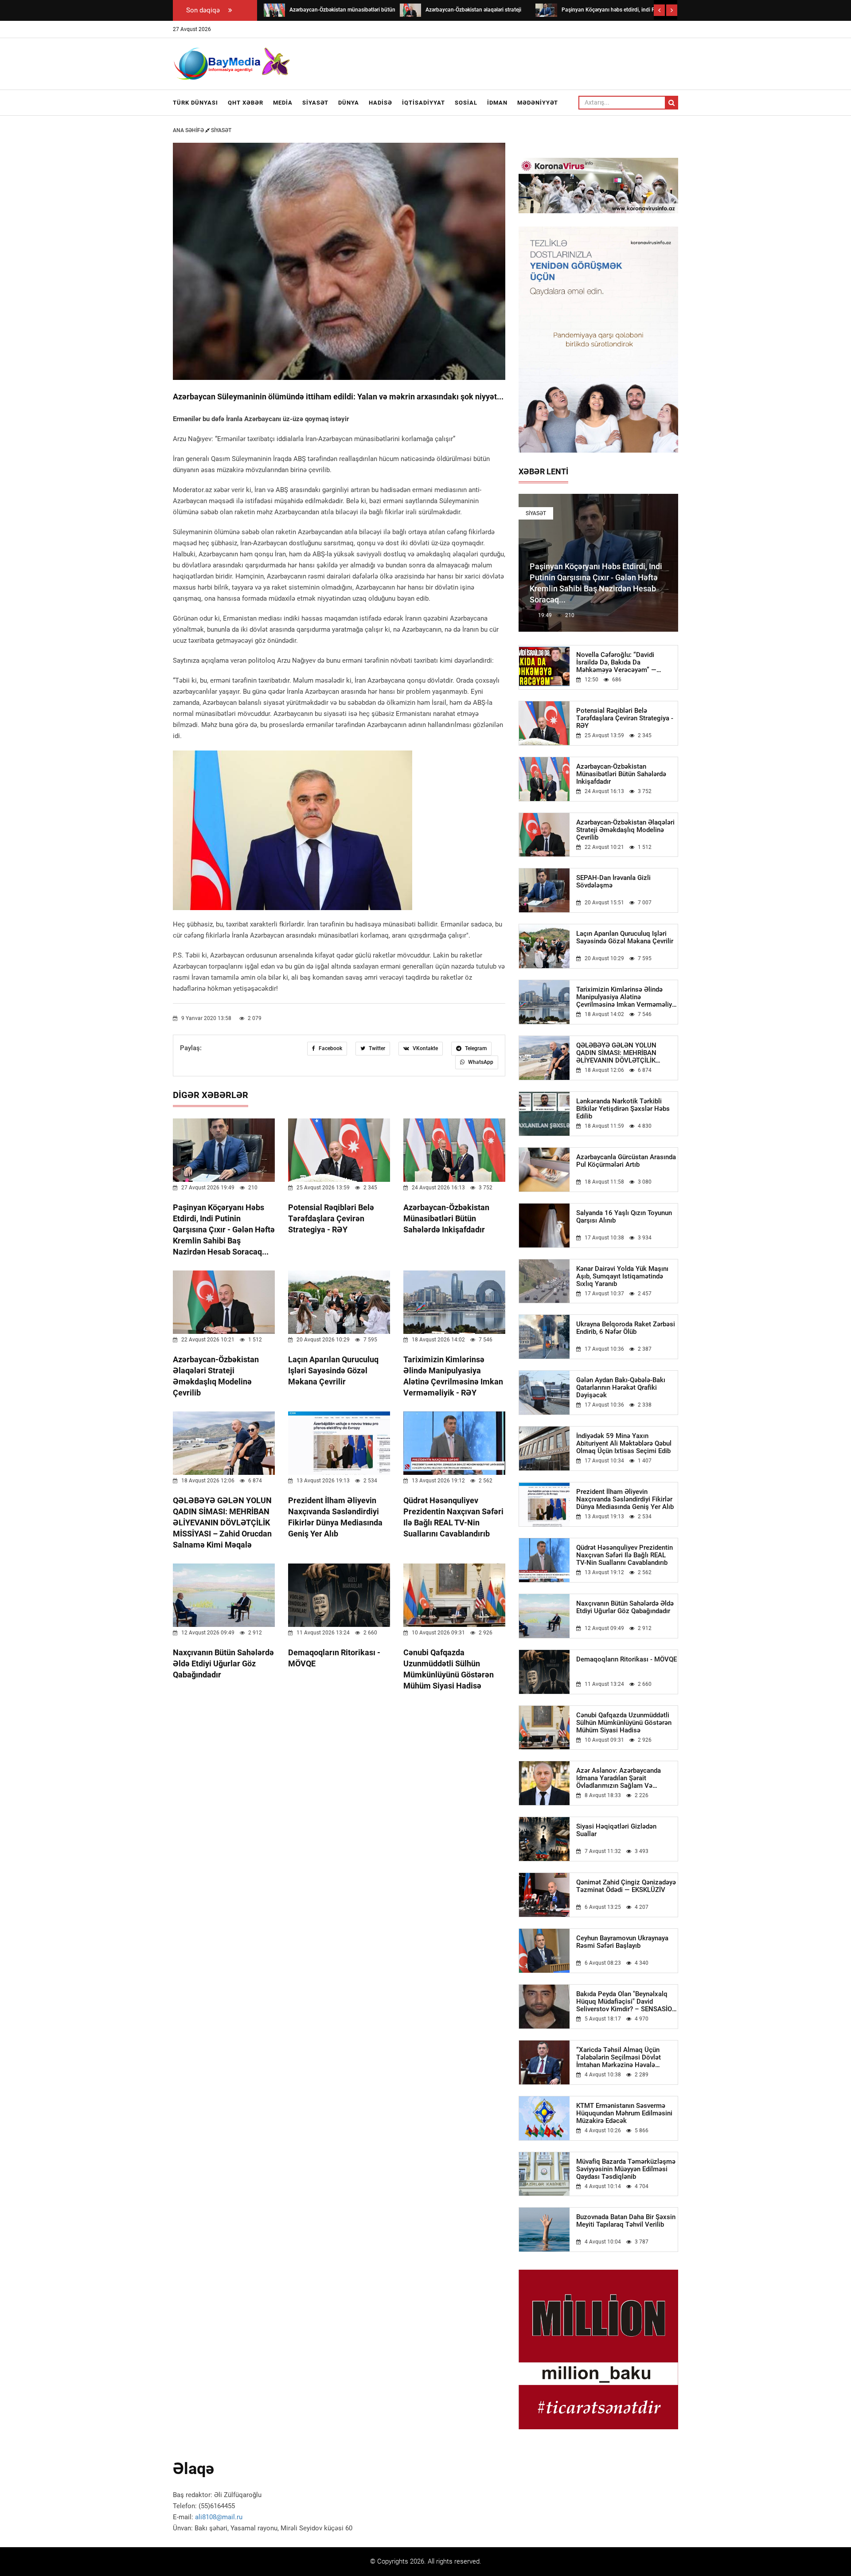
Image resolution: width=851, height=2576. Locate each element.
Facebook (330, 1048)
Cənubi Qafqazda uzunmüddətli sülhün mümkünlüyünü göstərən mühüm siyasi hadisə (624, 1723)
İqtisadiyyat (424, 103)
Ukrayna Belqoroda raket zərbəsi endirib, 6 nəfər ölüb (626, 1328)
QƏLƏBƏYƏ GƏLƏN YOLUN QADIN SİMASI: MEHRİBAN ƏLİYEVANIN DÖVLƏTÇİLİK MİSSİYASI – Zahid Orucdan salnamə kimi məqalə (222, 1523)
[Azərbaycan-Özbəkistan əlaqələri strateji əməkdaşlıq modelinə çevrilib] (410, 10)
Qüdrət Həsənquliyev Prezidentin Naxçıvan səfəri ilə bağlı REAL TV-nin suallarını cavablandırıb (625, 1555)
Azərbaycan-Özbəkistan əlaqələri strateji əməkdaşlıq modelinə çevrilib (625, 830)
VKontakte (425, 1048)
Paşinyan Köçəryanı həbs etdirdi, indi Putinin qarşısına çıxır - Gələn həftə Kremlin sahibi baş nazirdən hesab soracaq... (224, 1229)
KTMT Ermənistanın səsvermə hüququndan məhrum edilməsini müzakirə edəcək (624, 2113)
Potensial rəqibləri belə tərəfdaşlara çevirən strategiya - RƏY (331, 1218)
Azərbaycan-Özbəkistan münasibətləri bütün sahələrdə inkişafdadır (446, 1218)
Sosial (466, 103)
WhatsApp (480, 1062)
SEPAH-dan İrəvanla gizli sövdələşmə (613, 882)
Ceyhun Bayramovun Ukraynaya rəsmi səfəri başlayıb (622, 1942)
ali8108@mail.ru (219, 2517)
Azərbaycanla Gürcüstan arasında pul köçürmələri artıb (626, 1161)
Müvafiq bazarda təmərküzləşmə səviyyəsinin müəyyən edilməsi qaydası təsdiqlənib (626, 2169)
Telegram (475, 1048)
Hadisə (381, 103)
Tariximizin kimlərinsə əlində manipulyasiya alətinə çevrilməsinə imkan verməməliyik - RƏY (627, 997)
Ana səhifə (189, 130)
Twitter (376, 1048)
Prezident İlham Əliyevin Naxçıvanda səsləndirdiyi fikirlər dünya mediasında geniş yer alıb (625, 1499)
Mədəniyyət (538, 103)
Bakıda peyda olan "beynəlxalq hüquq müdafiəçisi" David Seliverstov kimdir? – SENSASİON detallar (627, 2002)
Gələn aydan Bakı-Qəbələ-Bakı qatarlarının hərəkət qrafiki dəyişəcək (621, 1388)
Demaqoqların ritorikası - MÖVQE (627, 1659)
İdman (497, 103)
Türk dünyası (195, 103)
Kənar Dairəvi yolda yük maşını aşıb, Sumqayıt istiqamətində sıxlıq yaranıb (622, 1276)
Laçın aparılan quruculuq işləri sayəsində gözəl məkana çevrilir (333, 1370)
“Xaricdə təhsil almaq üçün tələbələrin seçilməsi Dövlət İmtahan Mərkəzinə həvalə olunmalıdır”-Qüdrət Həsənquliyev (626, 2058)
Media (283, 103)
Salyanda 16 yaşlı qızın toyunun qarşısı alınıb (624, 1217)
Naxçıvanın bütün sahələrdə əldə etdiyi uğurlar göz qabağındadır (223, 1663)
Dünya (349, 103)
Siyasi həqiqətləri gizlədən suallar (616, 1830)
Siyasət (315, 103)
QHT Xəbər (246, 103)
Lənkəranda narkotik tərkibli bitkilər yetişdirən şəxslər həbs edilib (623, 1109)
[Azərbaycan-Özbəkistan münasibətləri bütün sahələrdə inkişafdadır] (274, 10)
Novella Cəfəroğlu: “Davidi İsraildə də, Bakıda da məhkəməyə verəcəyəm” (616, 663)
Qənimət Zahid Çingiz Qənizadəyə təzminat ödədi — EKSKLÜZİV (626, 1886)
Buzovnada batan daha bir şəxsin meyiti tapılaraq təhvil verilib (626, 2221)
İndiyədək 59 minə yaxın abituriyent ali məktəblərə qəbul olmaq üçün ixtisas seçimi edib (624, 1444)
